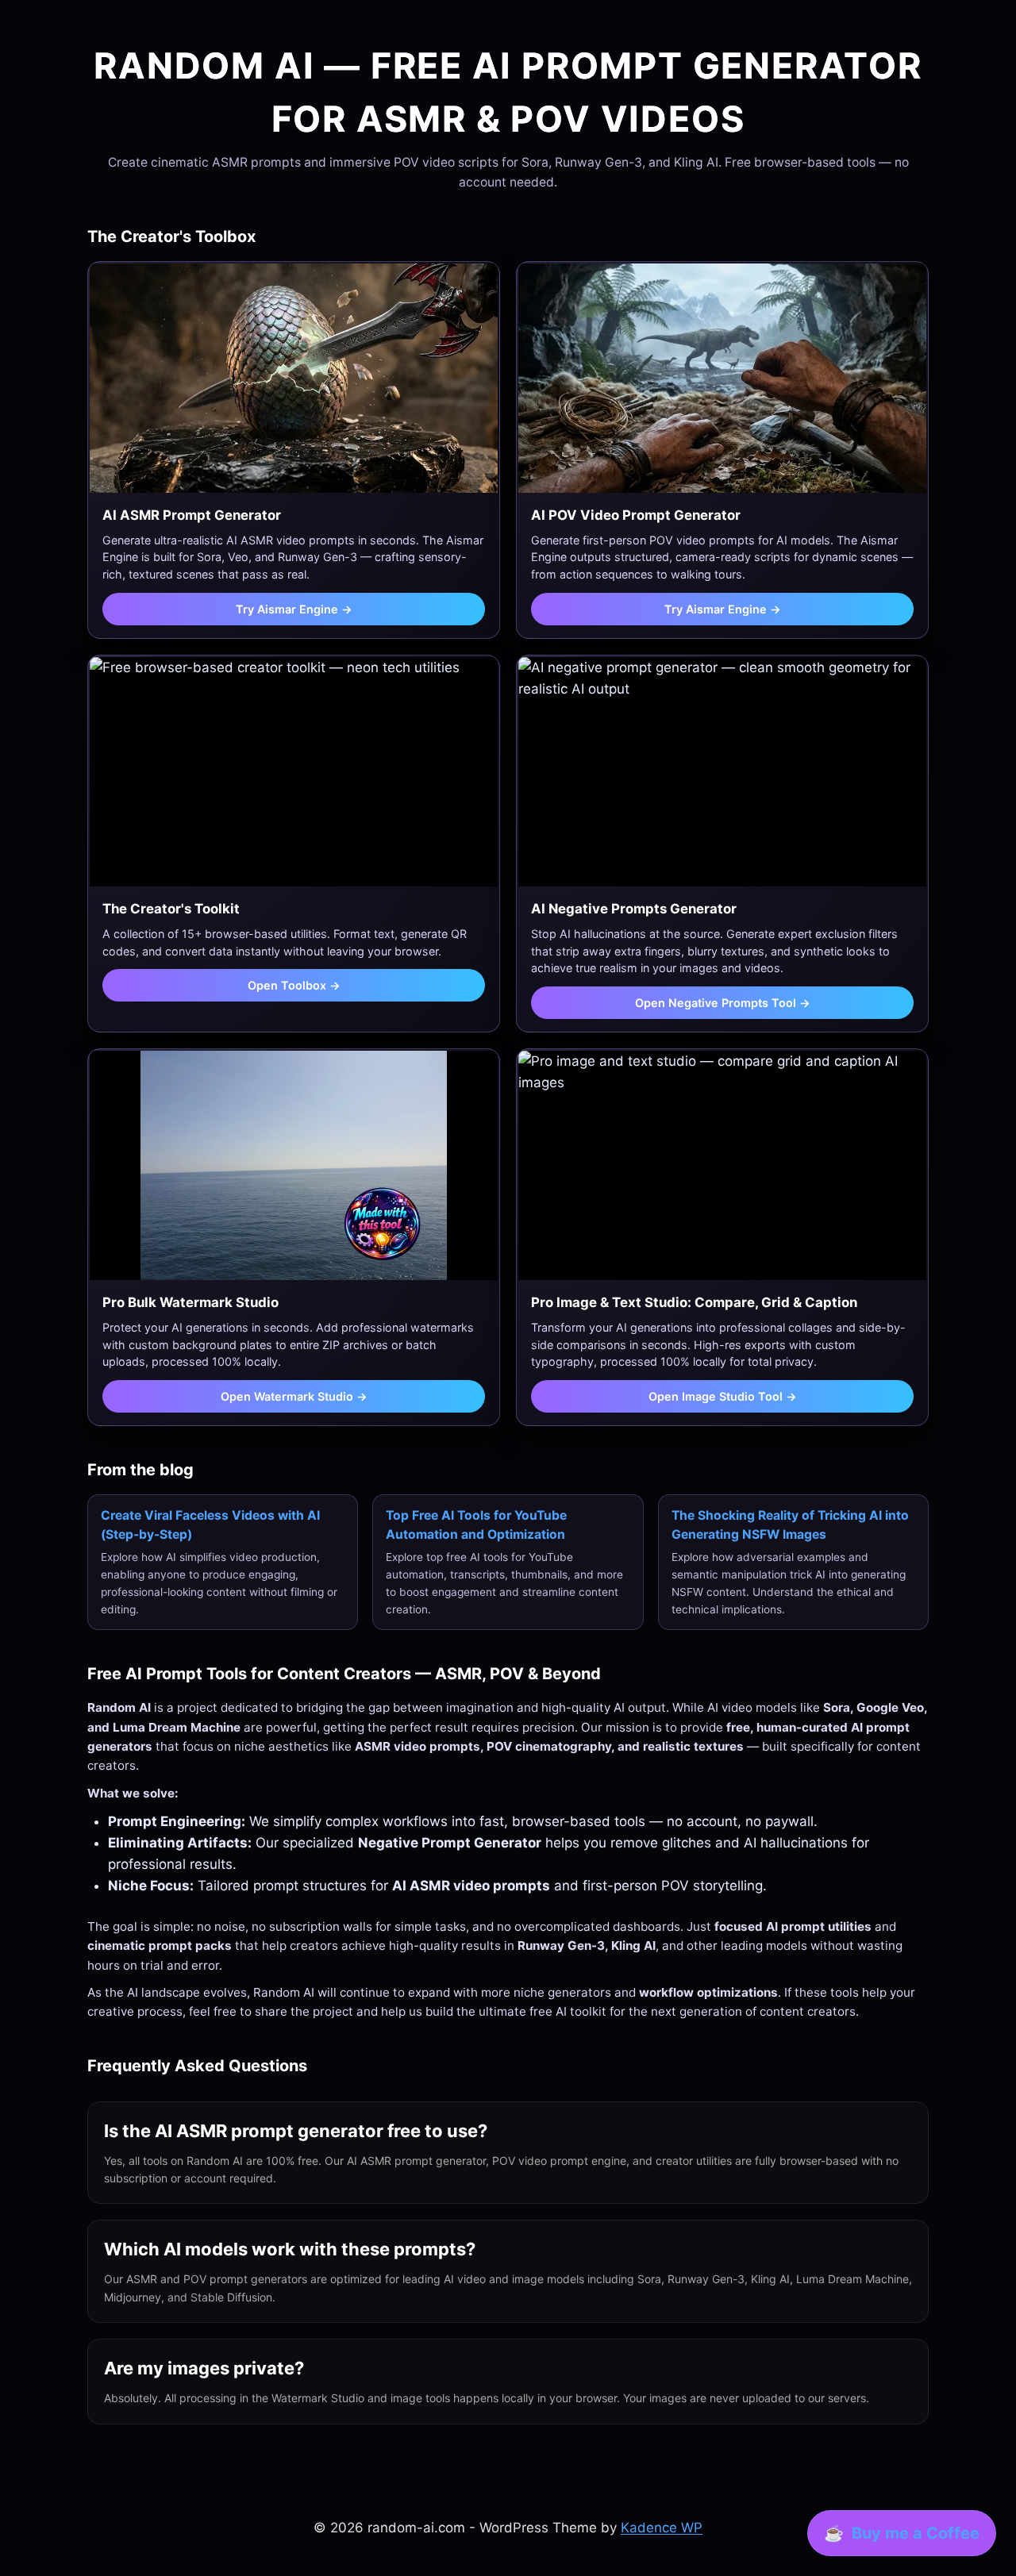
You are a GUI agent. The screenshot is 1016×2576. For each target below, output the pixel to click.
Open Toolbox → (294, 985)
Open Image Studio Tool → (723, 1396)
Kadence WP (662, 2528)
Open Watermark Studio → (294, 1396)
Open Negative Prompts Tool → (723, 1003)
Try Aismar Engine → (294, 609)
